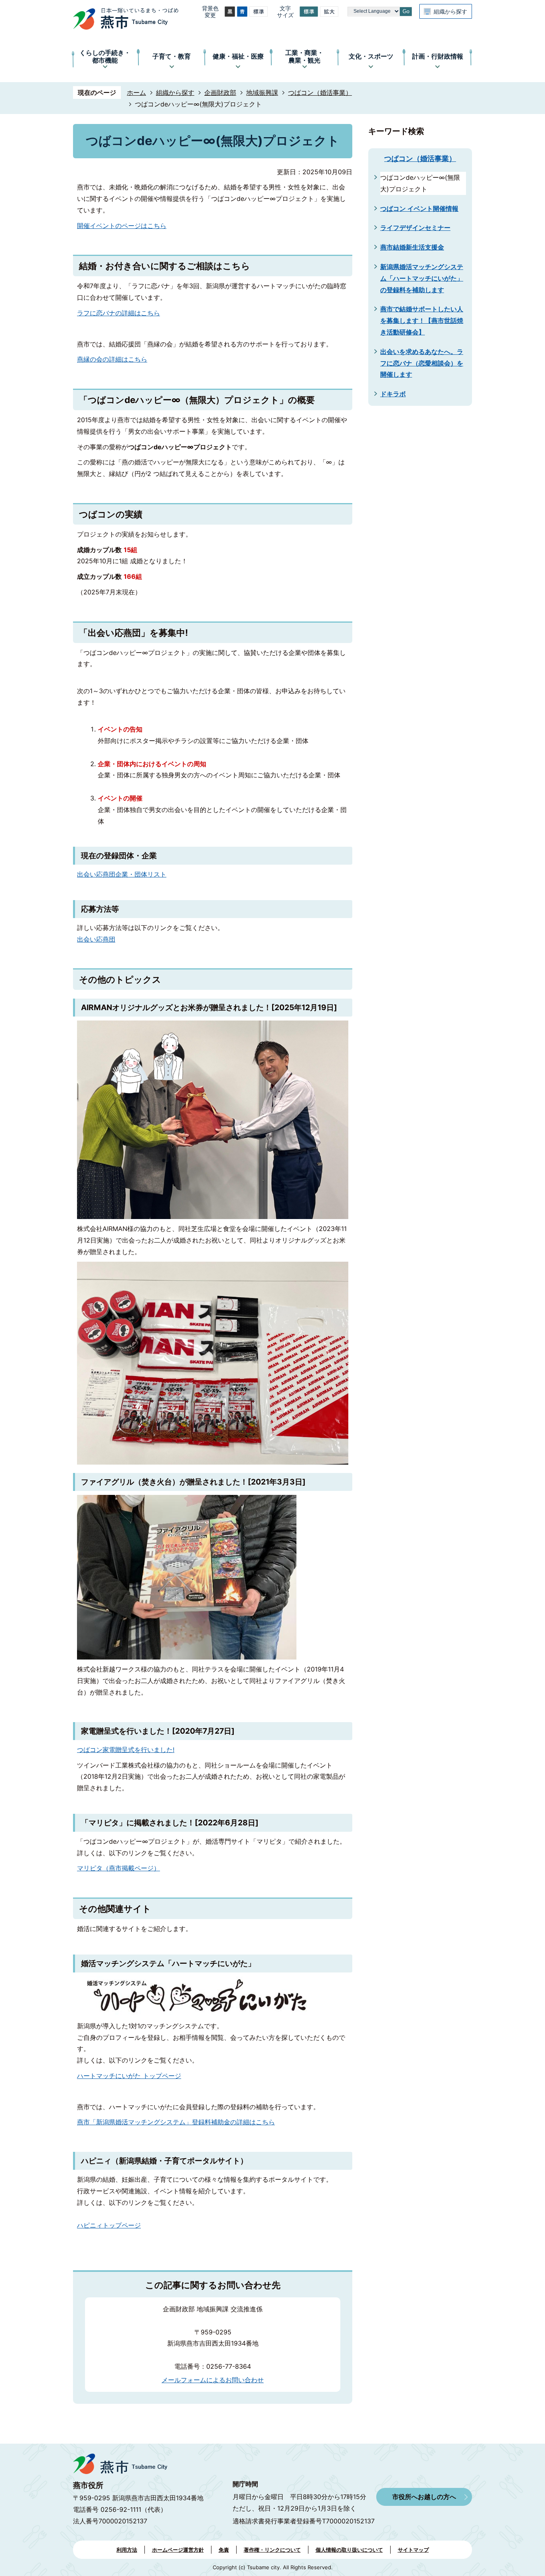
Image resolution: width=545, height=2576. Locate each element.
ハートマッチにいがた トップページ (129, 2076)
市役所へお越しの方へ (424, 2497)
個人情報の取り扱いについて (349, 2550)
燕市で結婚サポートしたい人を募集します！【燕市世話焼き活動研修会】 (422, 321)
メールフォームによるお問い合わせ (213, 2380)
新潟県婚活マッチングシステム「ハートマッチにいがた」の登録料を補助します (422, 278)
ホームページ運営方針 (178, 2550)
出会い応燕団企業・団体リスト (122, 874)
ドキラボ (393, 394)
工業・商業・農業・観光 (304, 56)
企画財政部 (220, 92)
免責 (224, 2550)
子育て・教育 (172, 56)
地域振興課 (262, 92)
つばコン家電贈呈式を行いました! (126, 1750)
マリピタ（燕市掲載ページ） (118, 1868)
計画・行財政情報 (438, 56)
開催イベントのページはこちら (122, 226)
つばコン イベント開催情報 (419, 208)
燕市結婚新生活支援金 (412, 247)
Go (406, 11)
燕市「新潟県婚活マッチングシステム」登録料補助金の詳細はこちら (176, 2122)
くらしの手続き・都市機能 (105, 56)
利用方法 (127, 2550)
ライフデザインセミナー (415, 228)
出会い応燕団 (96, 939)
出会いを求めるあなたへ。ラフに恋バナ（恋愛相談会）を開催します (422, 363)
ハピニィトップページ (109, 2225)
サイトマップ (413, 2550)
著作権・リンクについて (272, 2550)
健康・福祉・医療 (238, 56)
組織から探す (450, 11)
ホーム (136, 92)
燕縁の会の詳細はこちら (112, 359)
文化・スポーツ (371, 56)
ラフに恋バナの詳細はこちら (118, 313)
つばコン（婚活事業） (320, 92)
